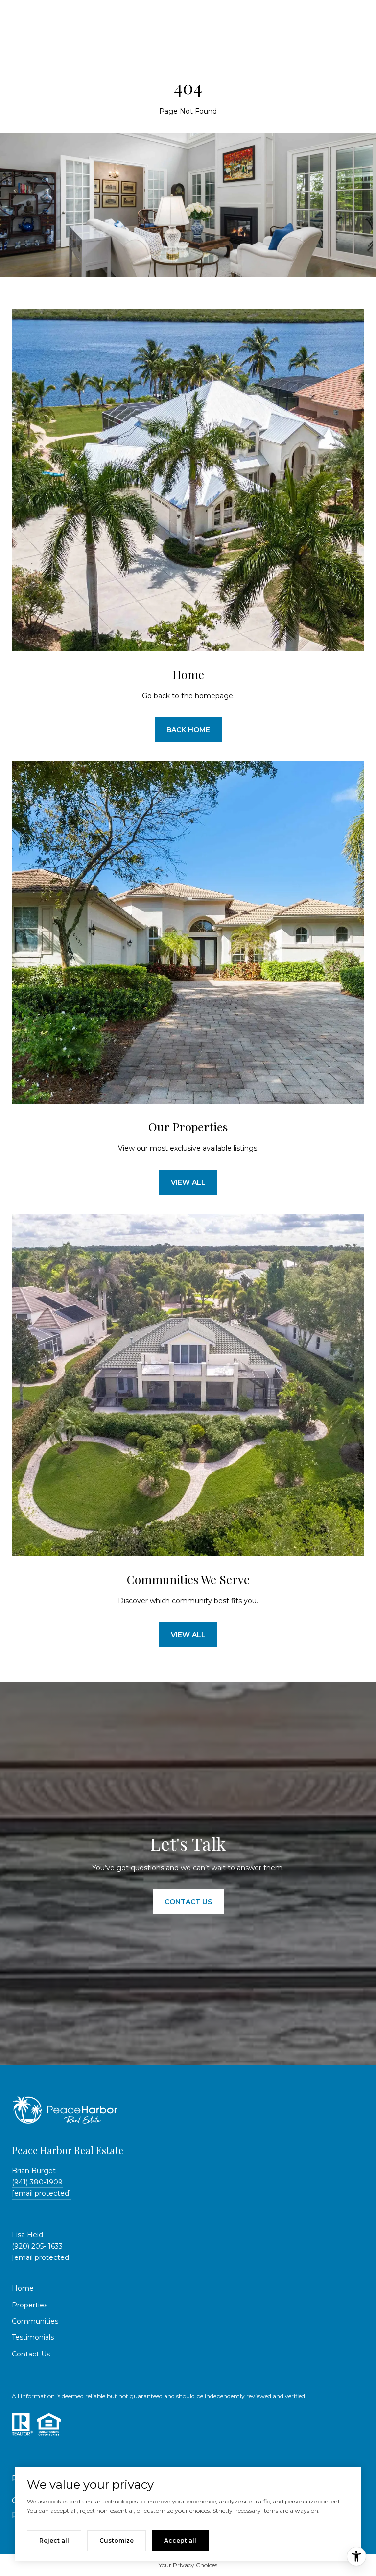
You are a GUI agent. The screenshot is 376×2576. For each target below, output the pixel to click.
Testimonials (33, 2337)
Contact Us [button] (188, 1902)
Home (23, 2288)
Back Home (188, 730)
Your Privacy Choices (188, 2565)
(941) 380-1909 (37, 2182)
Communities (35, 2321)
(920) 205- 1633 (37, 2246)
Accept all (180, 2540)
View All (188, 1182)
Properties (30, 2305)
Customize (117, 2540)
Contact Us (31, 2354)
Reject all (54, 2540)
